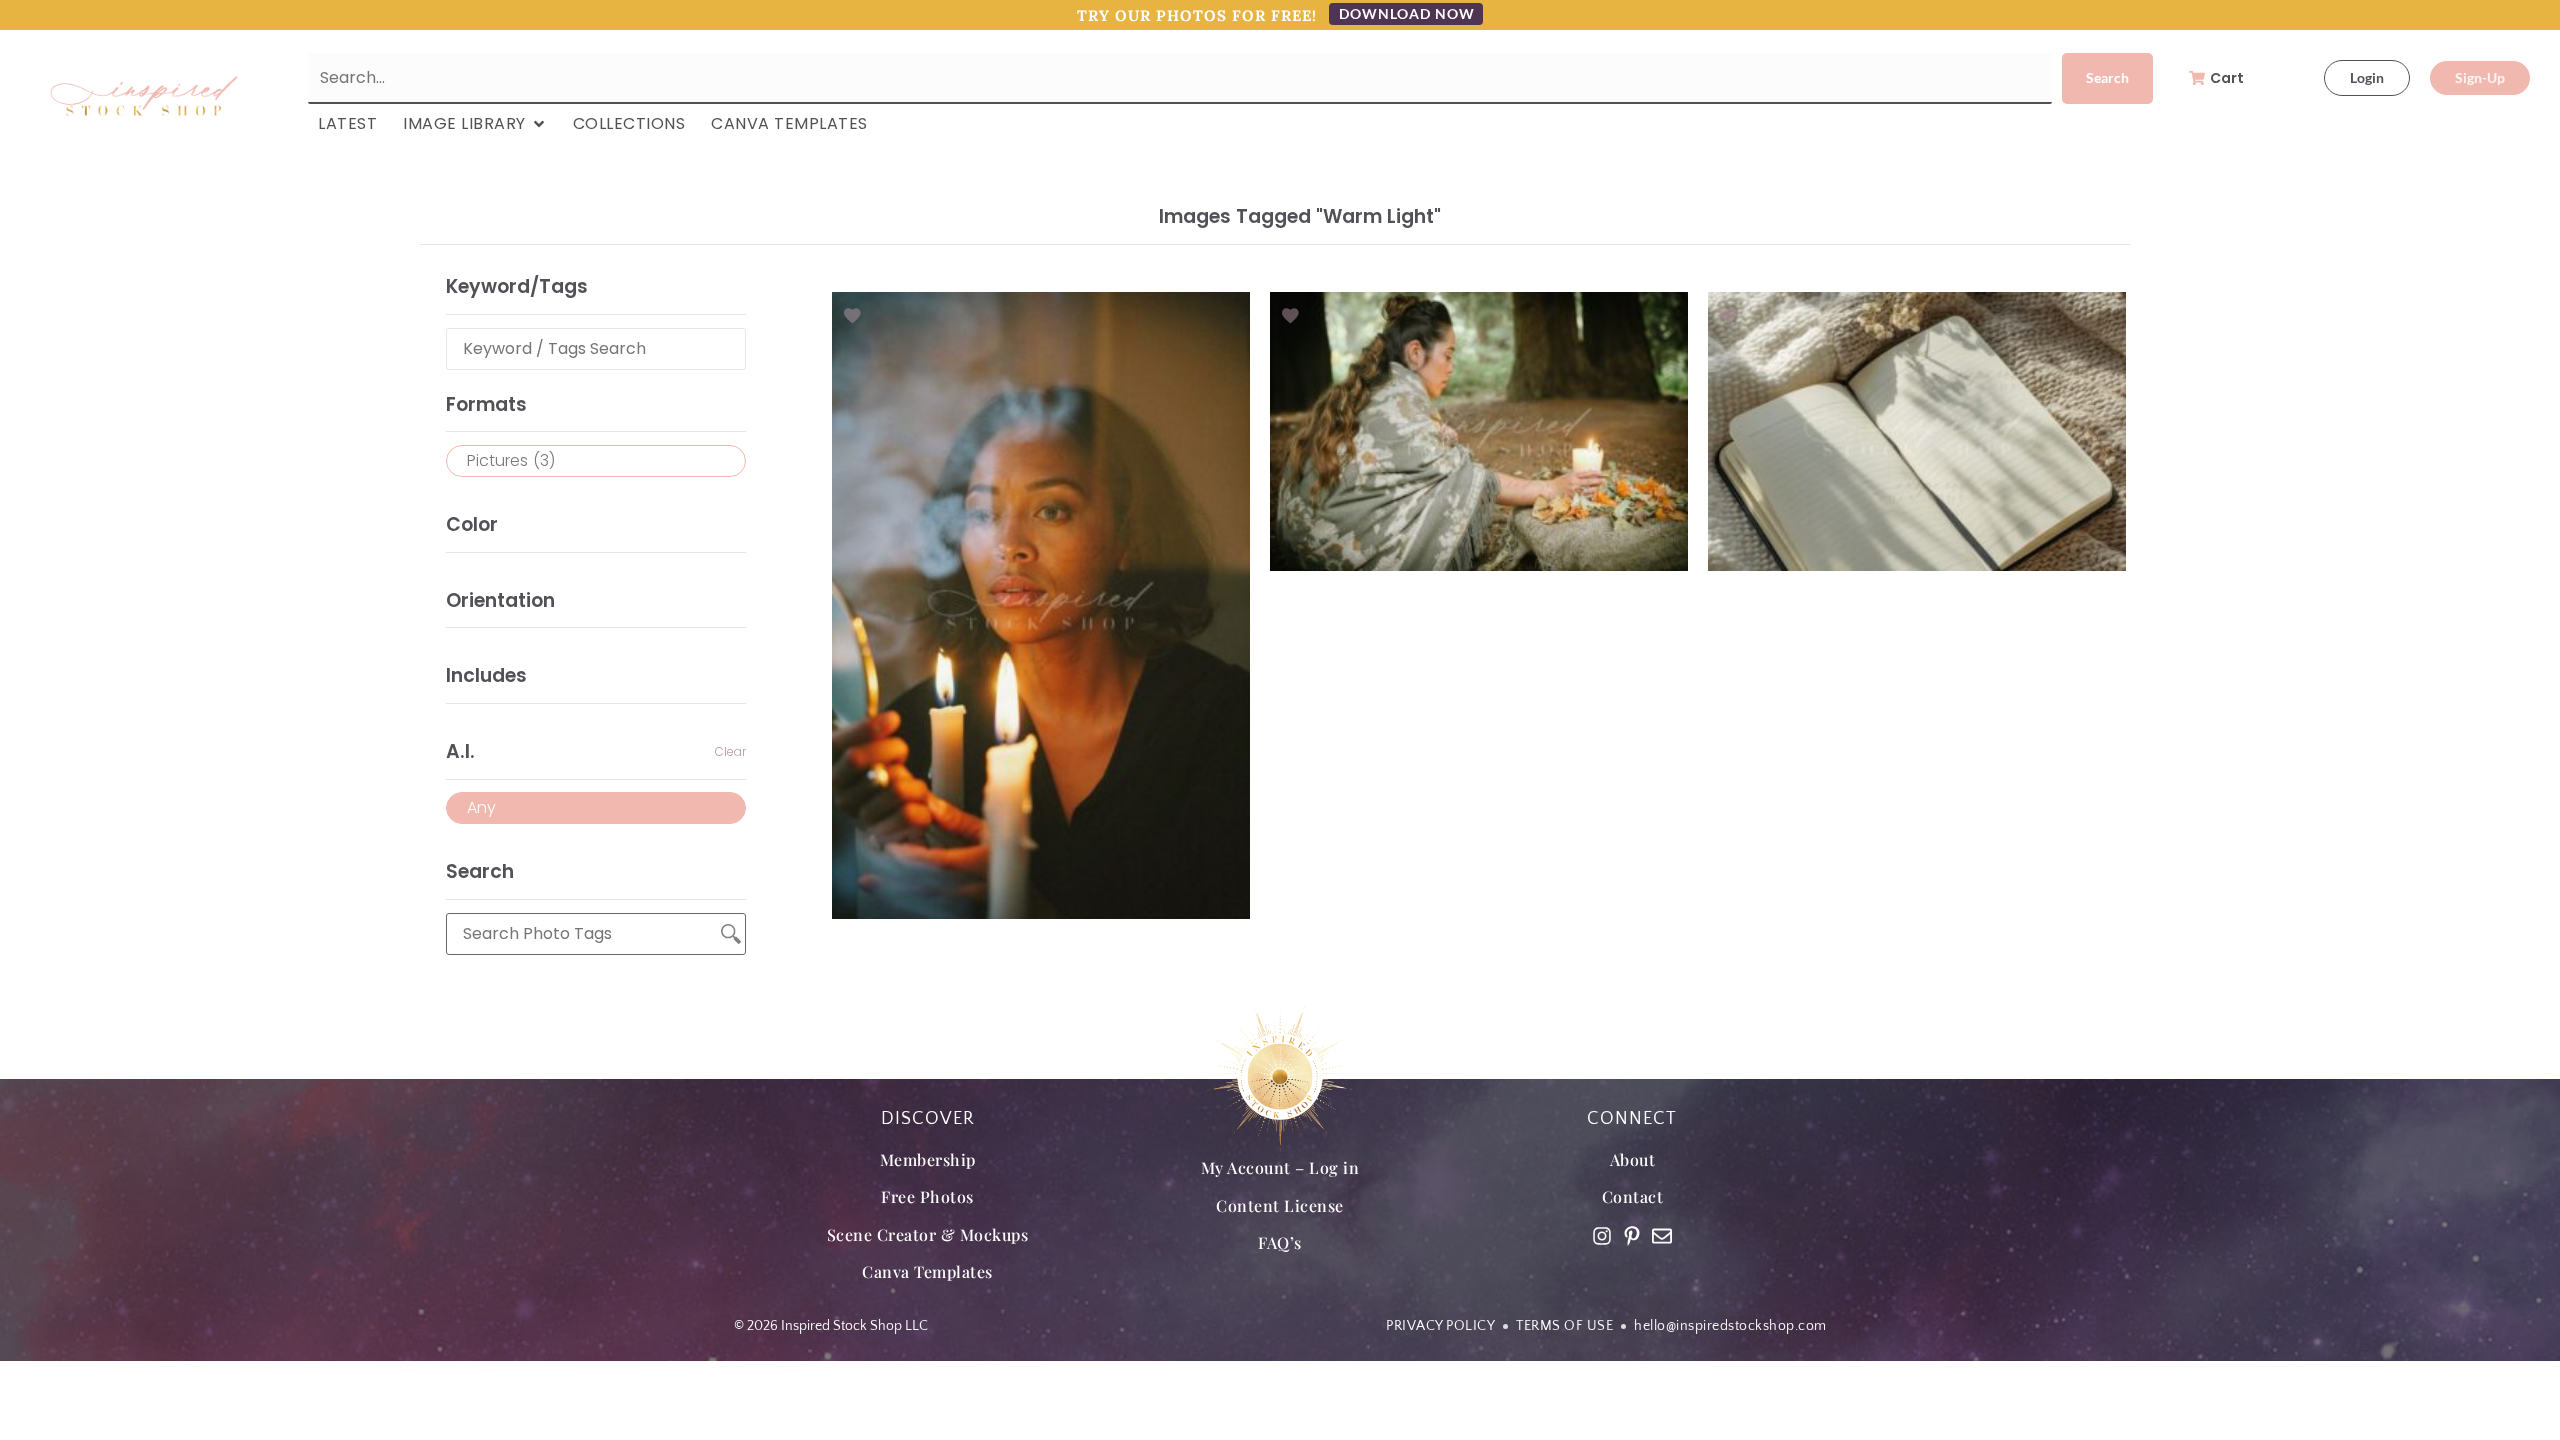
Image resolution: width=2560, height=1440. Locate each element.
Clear (730, 751)
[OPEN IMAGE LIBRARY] (539, 124)
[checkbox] (596, 461)
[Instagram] (1602, 1236)
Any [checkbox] (481, 807)
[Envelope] (1662, 1236)
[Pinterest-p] (1632, 1236)
